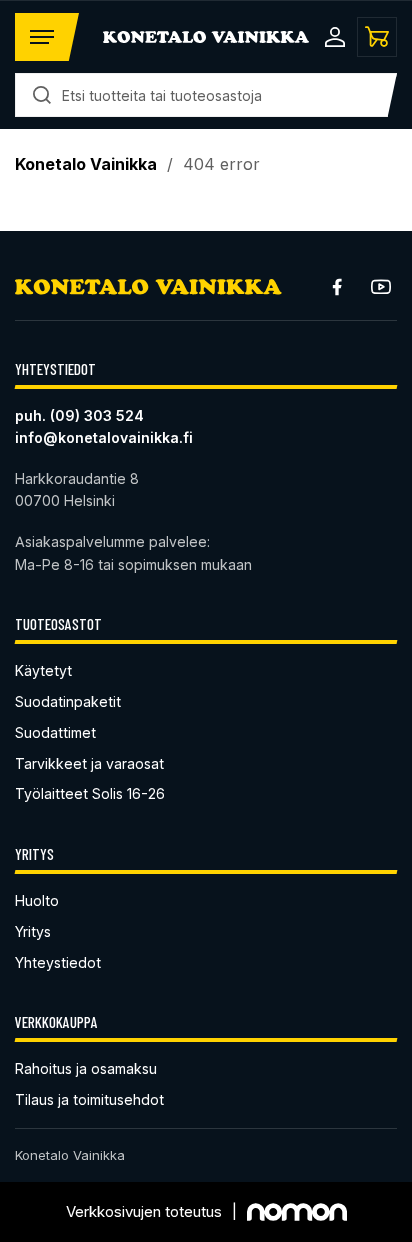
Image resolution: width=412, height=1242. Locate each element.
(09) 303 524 (97, 415)
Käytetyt (43, 670)
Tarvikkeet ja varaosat (89, 763)
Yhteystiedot (58, 962)
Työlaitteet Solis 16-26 (90, 793)
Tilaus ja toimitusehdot (89, 1099)
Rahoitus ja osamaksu (86, 1068)
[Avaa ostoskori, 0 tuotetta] (377, 37)
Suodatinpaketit (68, 701)
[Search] (42, 95)
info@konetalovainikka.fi (104, 437)
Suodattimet (55, 732)
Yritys (33, 931)
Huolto (37, 900)
